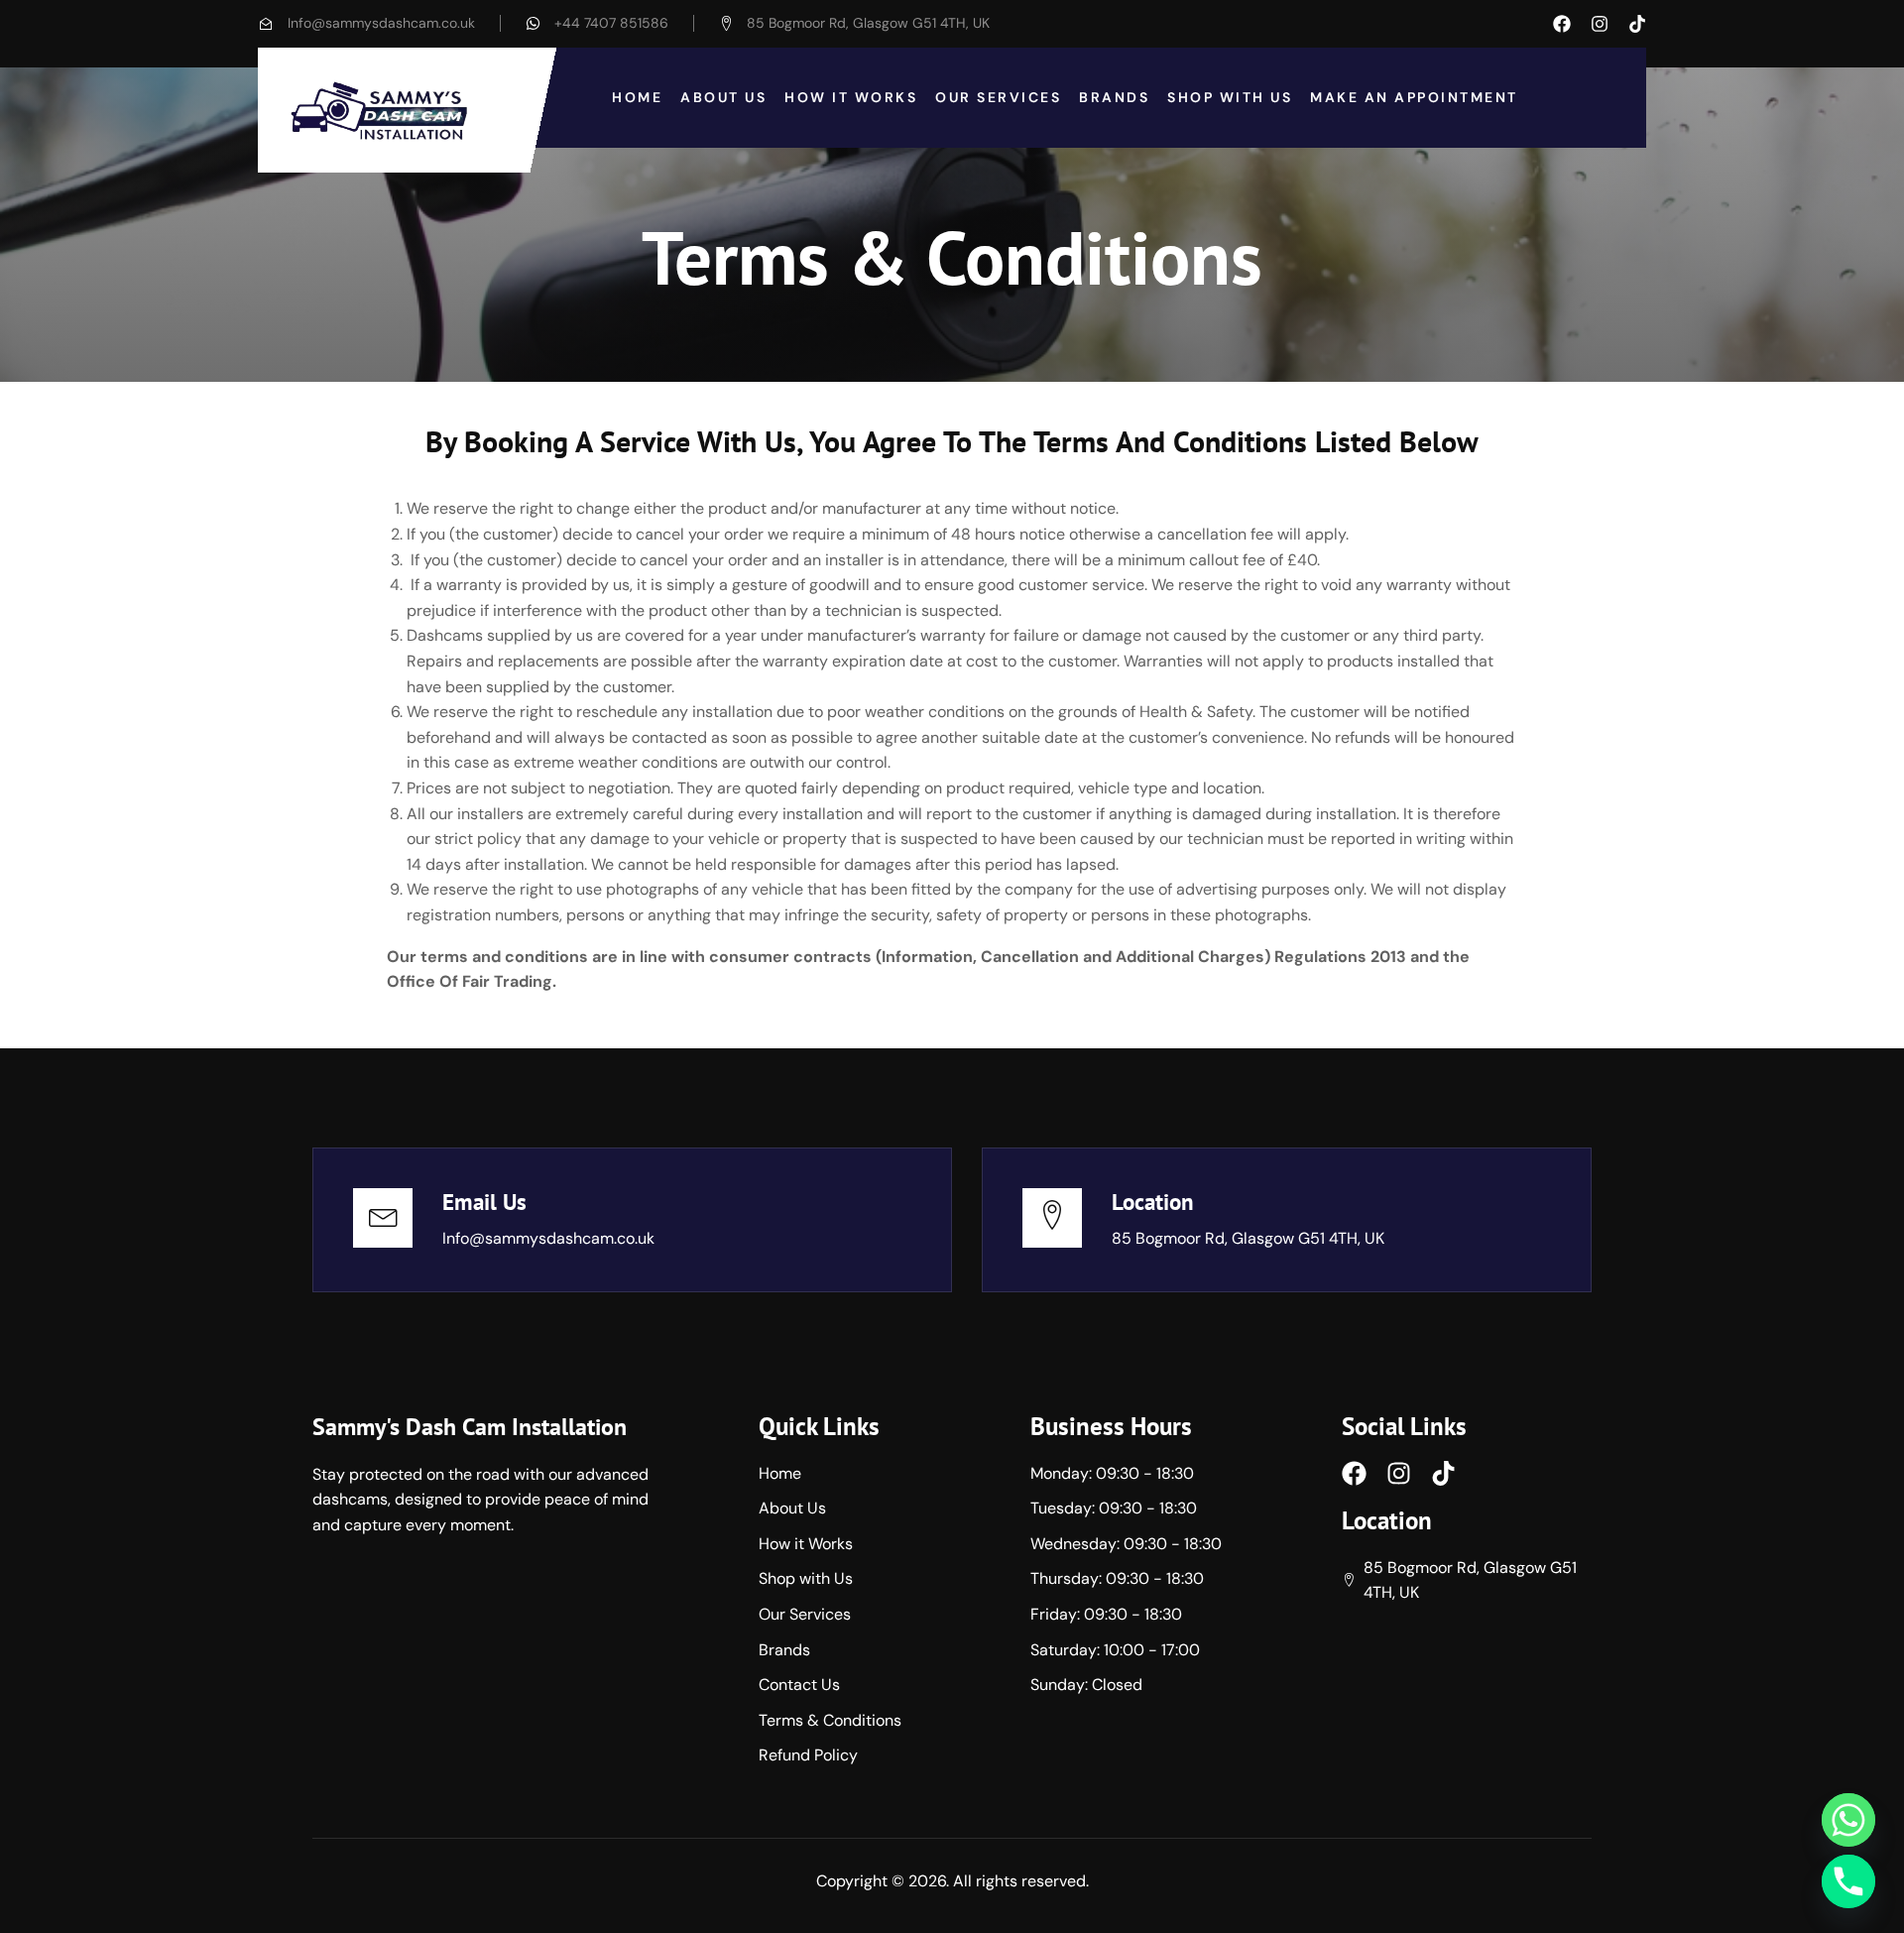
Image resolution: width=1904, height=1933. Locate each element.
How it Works (851, 97)
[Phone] (1848, 1881)
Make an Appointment (1414, 97)
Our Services (998, 97)
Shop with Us (1230, 97)
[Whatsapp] (1848, 1820)
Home (637, 97)
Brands (1114, 97)
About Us (723, 97)
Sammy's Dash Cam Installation (470, 1427)
